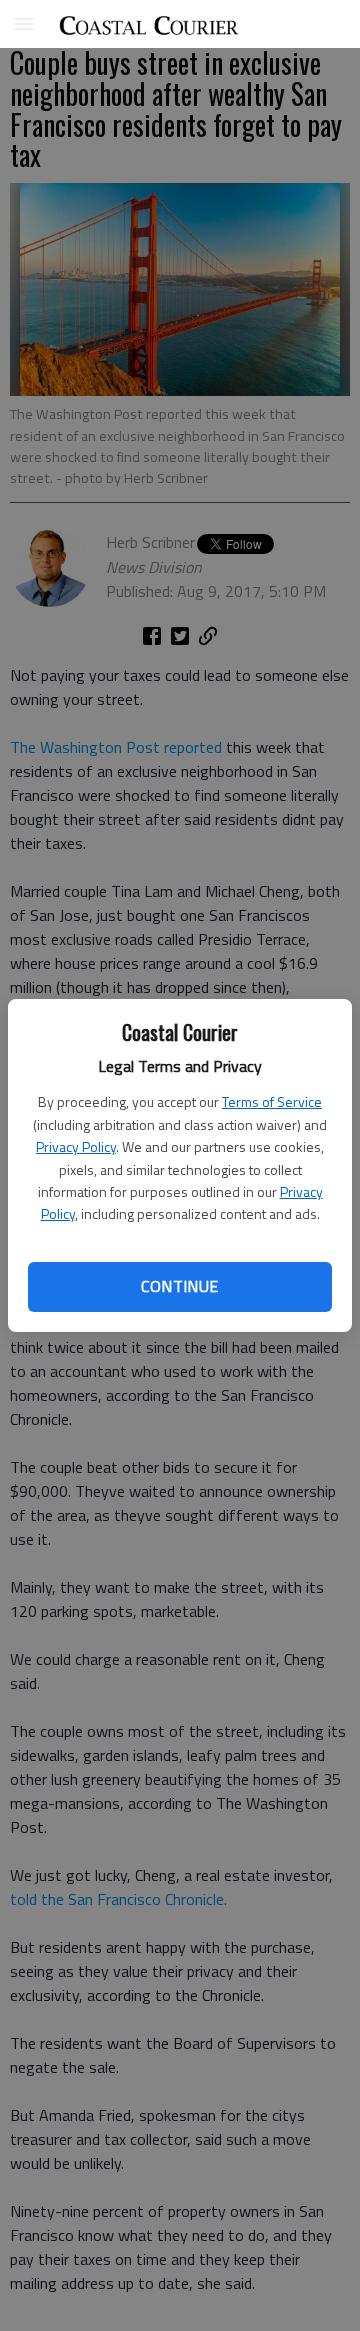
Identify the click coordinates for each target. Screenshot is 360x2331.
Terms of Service (272, 1101)
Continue (179, 1286)
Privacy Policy (76, 1146)
